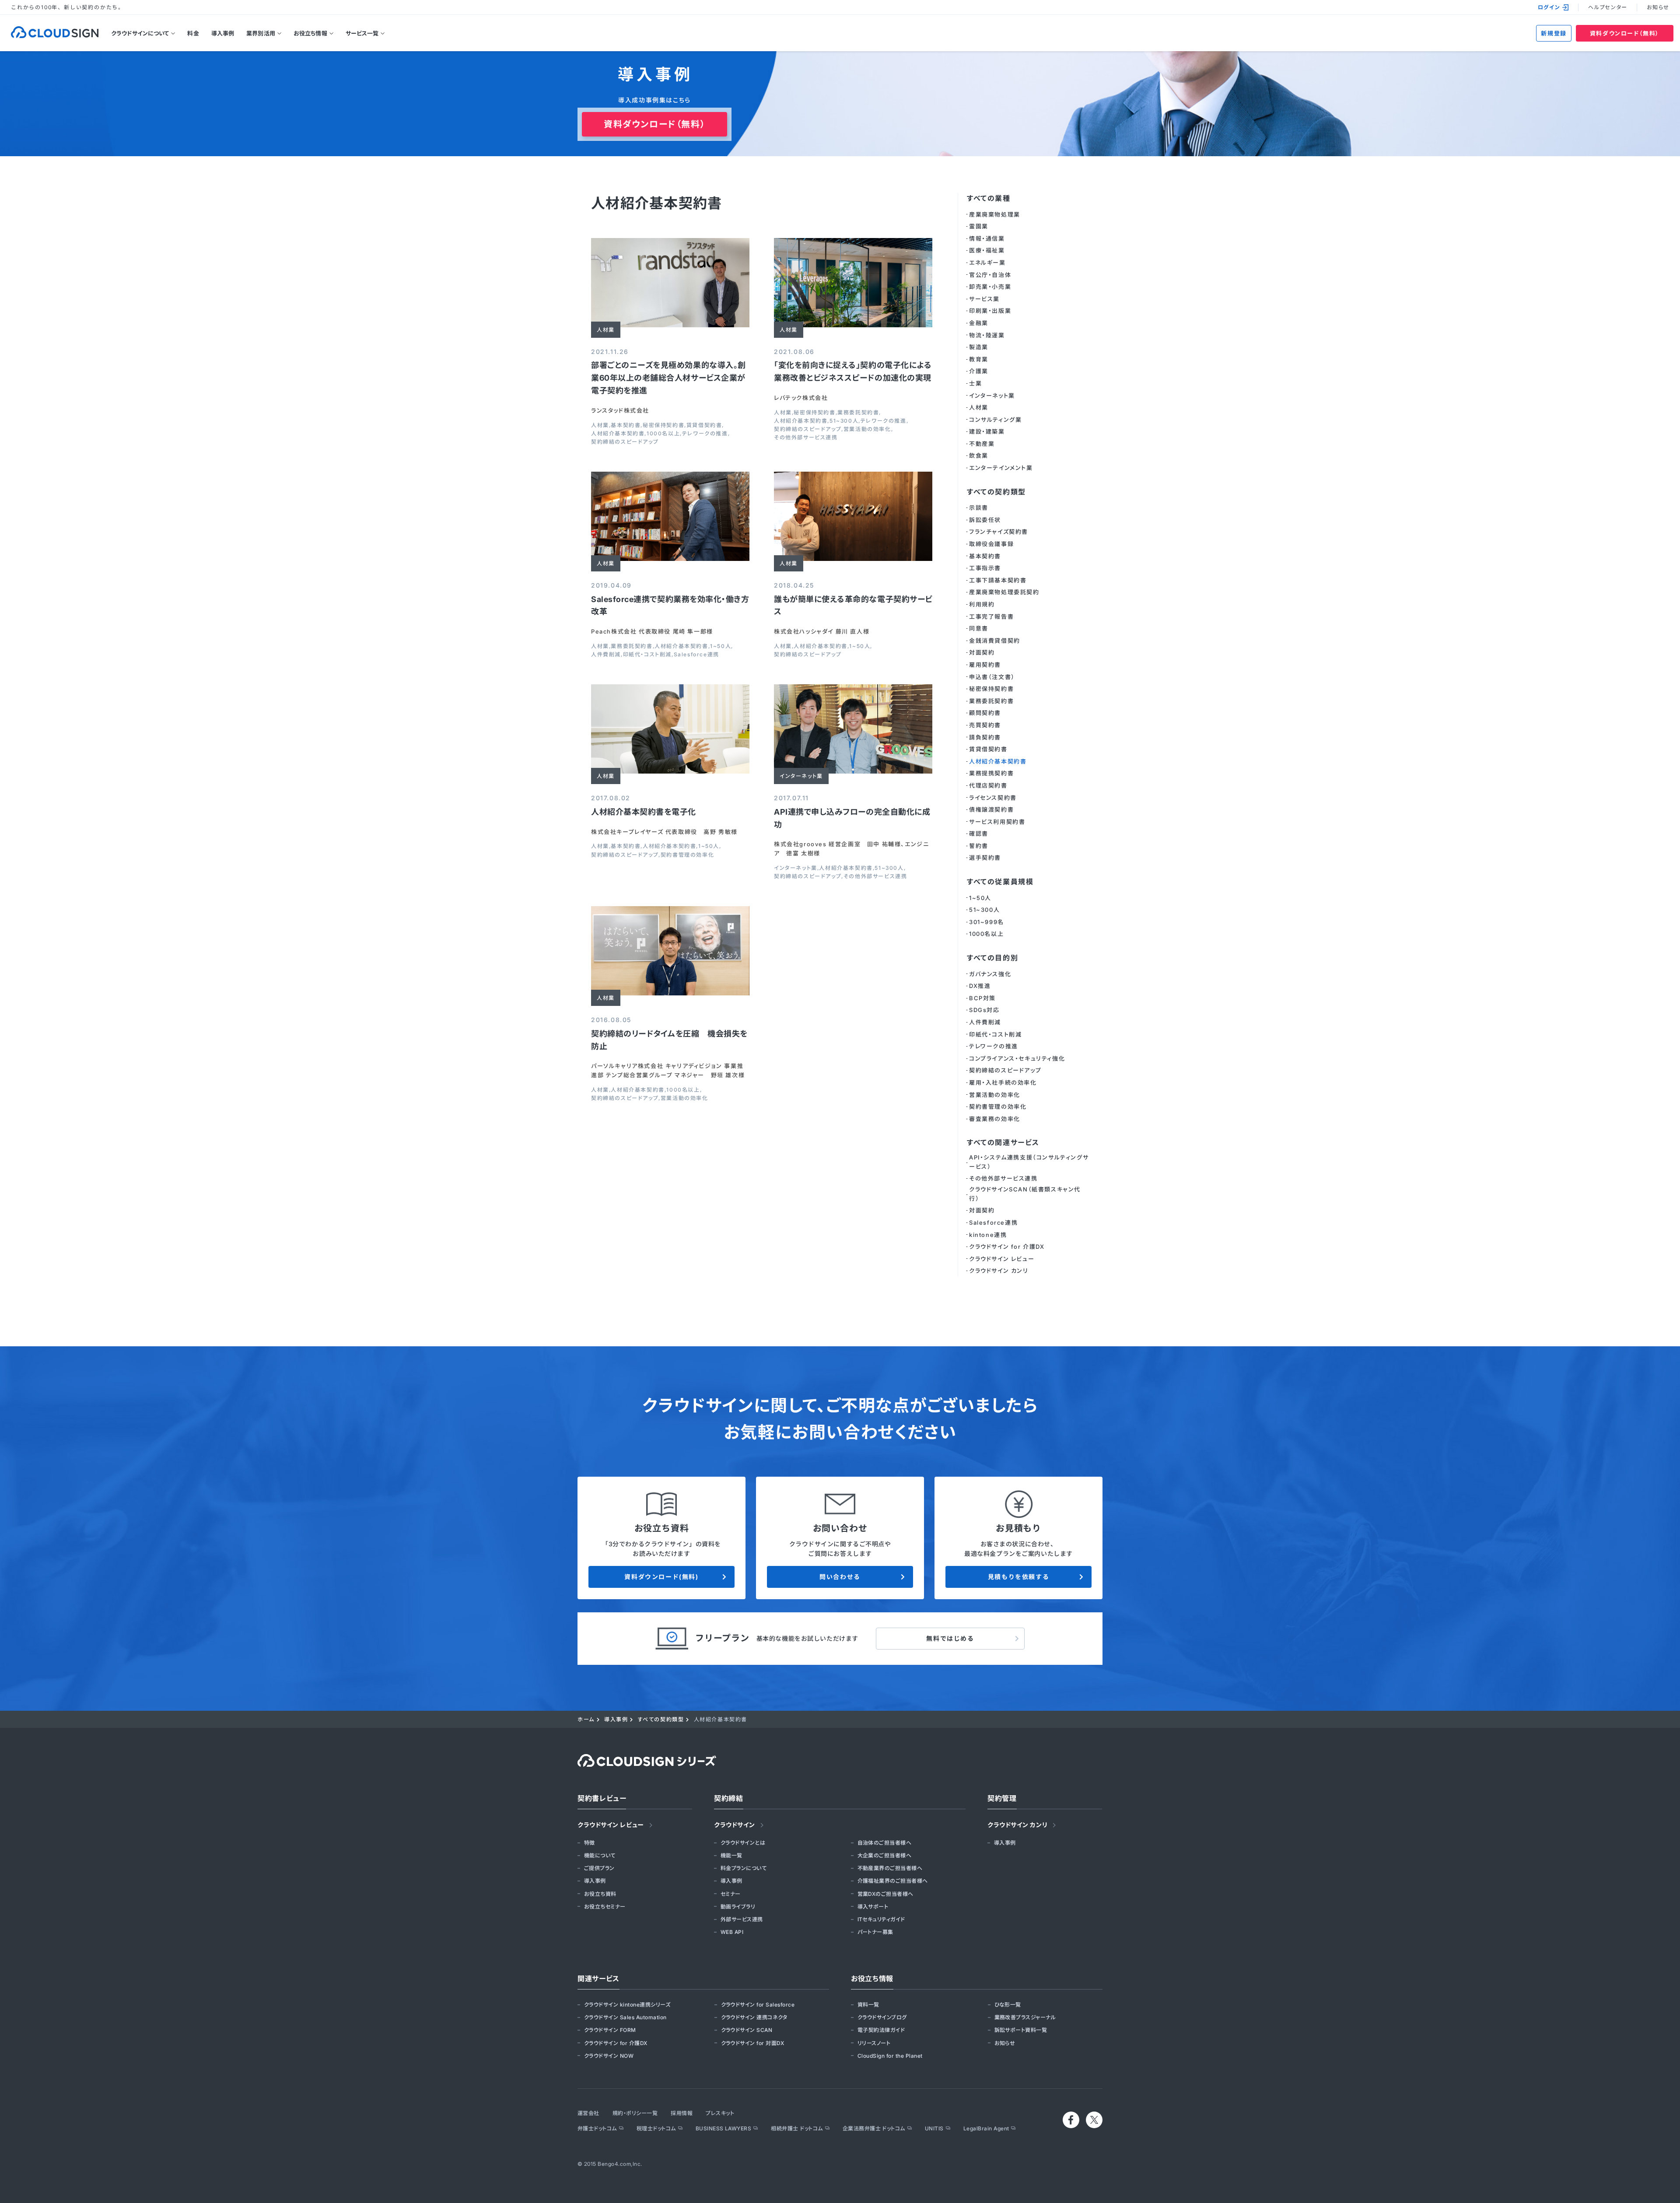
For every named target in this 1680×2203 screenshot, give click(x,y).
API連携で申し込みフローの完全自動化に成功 (852, 818)
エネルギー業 (987, 263)
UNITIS (934, 2128)
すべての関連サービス (1003, 1142)
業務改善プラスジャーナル (1025, 2017)
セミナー (731, 1894)
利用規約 (982, 604)
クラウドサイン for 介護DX (1007, 1247)
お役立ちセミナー (605, 1907)
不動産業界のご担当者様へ (890, 1868)
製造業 (979, 347)
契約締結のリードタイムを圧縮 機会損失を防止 (669, 1040)
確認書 (979, 834)
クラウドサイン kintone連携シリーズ (627, 2005)
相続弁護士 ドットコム (797, 2128)
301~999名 (987, 922)
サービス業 (984, 299)
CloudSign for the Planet (890, 2056)
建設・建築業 (987, 431)
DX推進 (980, 986)
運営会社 (588, 2113)
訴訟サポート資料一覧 (1021, 2030)
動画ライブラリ (738, 1907)
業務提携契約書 (991, 773)
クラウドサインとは (743, 1843)
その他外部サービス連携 (806, 438)
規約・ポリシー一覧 (635, 2113)
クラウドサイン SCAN (747, 2030)
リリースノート (874, 2043)
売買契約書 (985, 725)
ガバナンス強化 (990, 974)
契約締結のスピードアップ (625, 442)
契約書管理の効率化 (687, 855)
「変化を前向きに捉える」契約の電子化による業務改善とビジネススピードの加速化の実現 (853, 371)
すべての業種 (989, 198)
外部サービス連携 (742, 1919)
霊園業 (979, 226)
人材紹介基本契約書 (618, 434)
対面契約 (982, 652)
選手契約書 (985, 858)
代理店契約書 (988, 785)
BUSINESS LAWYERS (724, 2128)
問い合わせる (840, 1577)
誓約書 (979, 846)
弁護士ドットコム (597, 2128)
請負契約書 (985, 737)
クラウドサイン (735, 1825)
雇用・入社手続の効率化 (1003, 1082)
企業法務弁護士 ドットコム (874, 2128)
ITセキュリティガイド (881, 1919)
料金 (193, 33)
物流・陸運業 (987, 335)
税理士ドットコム (656, 2128)
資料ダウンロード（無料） (1625, 33)
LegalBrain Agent (986, 2128)
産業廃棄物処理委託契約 (1004, 592)
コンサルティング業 (995, 420)
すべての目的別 (992, 958)
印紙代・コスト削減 (647, 655)
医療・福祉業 (987, 250)
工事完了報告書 (991, 616)
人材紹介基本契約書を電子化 (644, 812)
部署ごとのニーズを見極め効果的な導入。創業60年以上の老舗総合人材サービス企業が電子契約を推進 (668, 378)
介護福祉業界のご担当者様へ (893, 1881)
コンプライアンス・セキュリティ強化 (1017, 1058)
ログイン (1549, 7)
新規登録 (1554, 33)
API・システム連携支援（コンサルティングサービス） (1029, 1162)
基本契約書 (626, 425)
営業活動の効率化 (867, 429)
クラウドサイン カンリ (999, 1271)
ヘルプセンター (1608, 7)
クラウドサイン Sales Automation (625, 2017)
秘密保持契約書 (663, 425)
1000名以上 (663, 434)
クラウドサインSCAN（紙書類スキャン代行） (1025, 1194)
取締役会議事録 (991, 544)
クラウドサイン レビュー (1002, 1259)
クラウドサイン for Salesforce (758, 2005)
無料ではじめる (950, 1638)
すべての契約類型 (996, 492)
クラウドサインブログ (882, 2017)
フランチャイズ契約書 (999, 532)
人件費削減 (606, 655)
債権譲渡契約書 (991, 809)
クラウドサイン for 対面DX (753, 2043)
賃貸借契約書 (704, 425)
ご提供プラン (599, 1868)
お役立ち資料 (600, 1894)
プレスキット (720, 2113)
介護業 (979, 371)
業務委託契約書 (858, 413)
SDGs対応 (984, 1010)
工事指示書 (985, 568)
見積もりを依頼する (1018, 1577)
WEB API (732, 1932)
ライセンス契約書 (993, 798)
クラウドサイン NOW (609, 2056)
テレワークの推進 (705, 434)
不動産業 (982, 444)
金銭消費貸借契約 (995, 641)
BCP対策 (982, 998)
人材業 (600, 425)
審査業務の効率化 (995, 1119)
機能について (600, 1855)
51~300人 (844, 421)
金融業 (979, 323)
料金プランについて (744, 1868)
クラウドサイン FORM (610, 2030)
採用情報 (682, 2113)
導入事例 (223, 33)
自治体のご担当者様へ (885, 1843)
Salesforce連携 (696, 655)
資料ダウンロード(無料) (661, 1577)
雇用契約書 (985, 665)
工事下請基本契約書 (998, 580)
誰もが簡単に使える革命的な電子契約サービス (853, 606)
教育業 (979, 359)
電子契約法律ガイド (881, 2030)
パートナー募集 (875, 1932)
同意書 (979, 628)
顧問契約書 (985, 713)
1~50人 (721, 646)
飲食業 (979, 455)
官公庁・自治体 (990, 275)
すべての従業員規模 (1000, 882)
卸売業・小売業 (990, 287)
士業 (975, 383)
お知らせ (1658, 7)
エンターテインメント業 (1001, 468)
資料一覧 (868, 2005)
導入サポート (873, 1907)
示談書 (979, 508)
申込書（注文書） (992, 677)
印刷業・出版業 (990, 311)
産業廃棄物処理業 (995, 214)
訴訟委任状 (985, 520)
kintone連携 (988, 1235)
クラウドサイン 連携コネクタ (754, 2017)
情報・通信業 (987, 238)
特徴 (590, 1843)
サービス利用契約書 (997, 822)
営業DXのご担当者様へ (885, 1894)
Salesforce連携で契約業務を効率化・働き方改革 (670, 606)
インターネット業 (796, 868)
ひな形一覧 (1008, 2005)
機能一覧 (731, 1855)
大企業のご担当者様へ (885, 1855)
